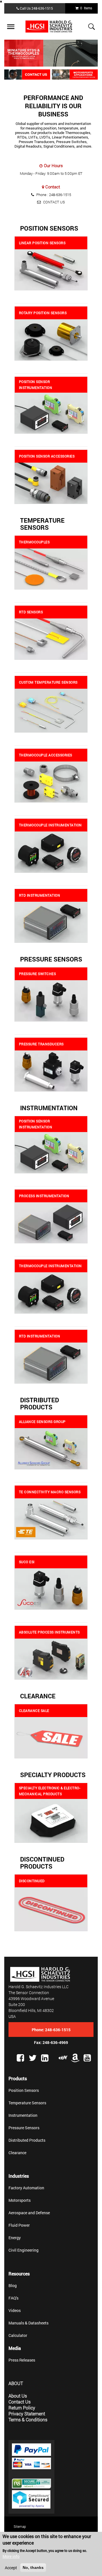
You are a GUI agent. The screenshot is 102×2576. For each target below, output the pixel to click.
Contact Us (20, 2402)
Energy (15, 2238)
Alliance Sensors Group (42, 1422)
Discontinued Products (42, 1863)
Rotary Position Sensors (43, 313)
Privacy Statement (27, 2414)
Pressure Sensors (51, 959)
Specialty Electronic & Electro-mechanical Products (50, 1791)
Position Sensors (49, 228)
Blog (13, 2285)
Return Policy (22, 2408)
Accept (11, 2568)
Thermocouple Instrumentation (50, 825)
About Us (18, 2396)
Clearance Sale (34, 1711)
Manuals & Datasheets (28, 2323)
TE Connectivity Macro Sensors (50, 1492)
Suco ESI (27, 1562)
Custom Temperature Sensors (48, 682)
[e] (63, 2057)
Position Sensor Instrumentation (36, 385)
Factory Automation (26, 2188)
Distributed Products (40, 1403)
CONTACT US (54, 202)
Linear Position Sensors (42, 243)
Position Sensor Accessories (47, 456)
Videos (15, 2310)
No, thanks (33, 2568)
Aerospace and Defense (29, 2213)
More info (11, 2556)
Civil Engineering (24, 2250)
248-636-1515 (42, 8)
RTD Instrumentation (40, 895)
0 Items (85, 8)
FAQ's (13, 2298)
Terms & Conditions (28, 2419)
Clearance (38, 1696)
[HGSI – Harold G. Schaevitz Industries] (51, 27)
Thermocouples (34, 542)
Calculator (18, 2335)
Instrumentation (49, 1108)
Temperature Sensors (42, 524)
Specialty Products (53, 1775)
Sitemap (20, 2526)
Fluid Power (19, 2225)
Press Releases (22, 2360)
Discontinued (32, 1881)
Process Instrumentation (44, 1196)
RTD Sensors (31, 612)
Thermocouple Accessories (46, 755)
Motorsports (20, 2200)
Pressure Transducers (41, 1044)
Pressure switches (38, 974)
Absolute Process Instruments (49, 1632)
